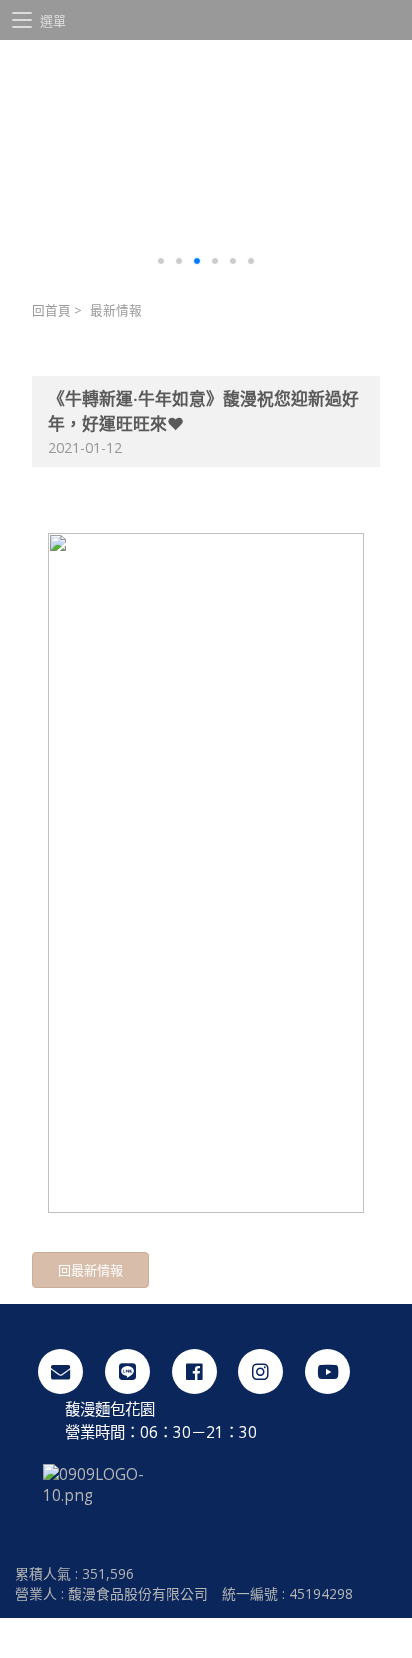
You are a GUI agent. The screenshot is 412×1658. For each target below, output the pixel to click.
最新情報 (116, 310)
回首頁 (51, 310)
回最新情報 (90, 1270)
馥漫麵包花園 (206, 95)
